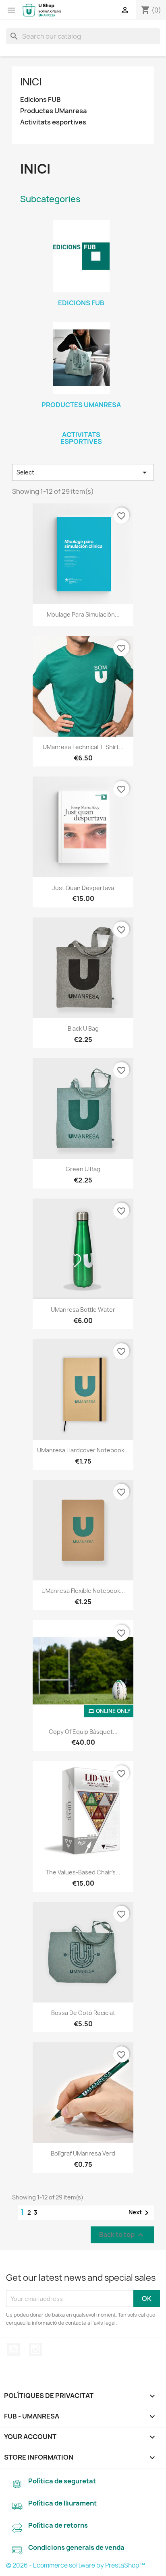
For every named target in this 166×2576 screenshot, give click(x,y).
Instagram (35, 2349)
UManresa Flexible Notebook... (83, 1591)
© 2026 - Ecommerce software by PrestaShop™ (76, 2565)
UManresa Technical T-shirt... (83, 747)
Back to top (122, 2235)
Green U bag (83, 1169)
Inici (31, 82)
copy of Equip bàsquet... (83, 1732)
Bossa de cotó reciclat (83, 2013)
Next (140, 2213)
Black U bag (83, 1028)
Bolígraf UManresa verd (83, 2153)
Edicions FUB (40, 100)
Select (83, 472)
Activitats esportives (53, 122)
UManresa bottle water (83, 1310)
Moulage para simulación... (83, 614)
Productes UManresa (53, 111)
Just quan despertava (83, 888)
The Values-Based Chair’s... (83, 1872)
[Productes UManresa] (81, 358)
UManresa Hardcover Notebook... (83, 1450)
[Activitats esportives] (81, 424)
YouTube (13, 2349)
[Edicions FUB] (81, 256)
